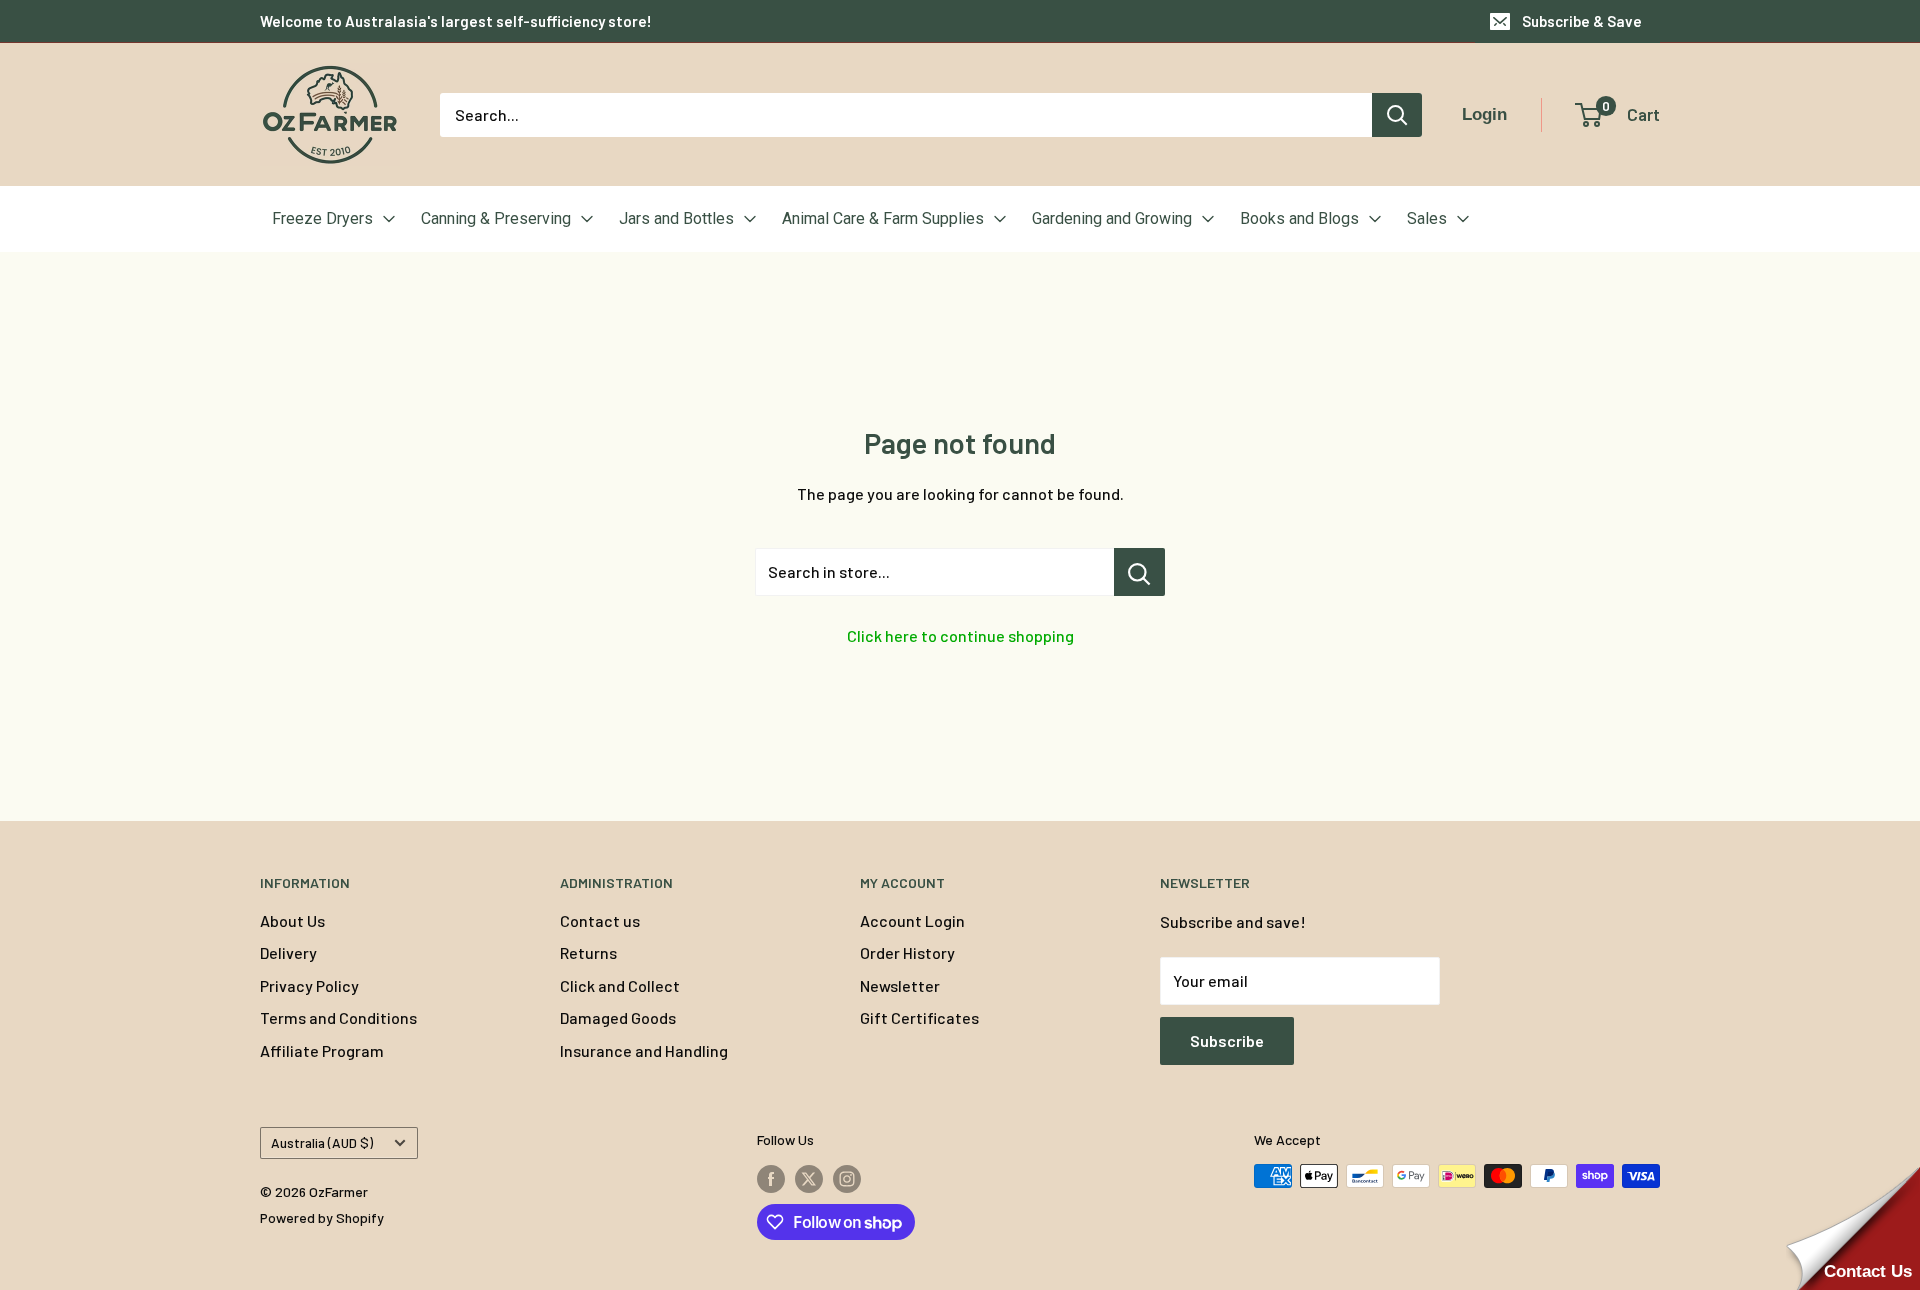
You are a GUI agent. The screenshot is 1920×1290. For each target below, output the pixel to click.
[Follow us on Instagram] (847, 1178)
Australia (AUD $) (322, 1142)
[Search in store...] (1139, 572)
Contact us (600, 920)
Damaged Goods (618, 1017)
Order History (907, 952)
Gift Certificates (919, 1017)
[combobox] (906, 115)
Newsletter (900, 985)
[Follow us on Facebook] (771, 1178)
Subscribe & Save (1582, 21)
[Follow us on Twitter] (809, 1178)
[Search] (1397, 115)
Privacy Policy (309, 985)
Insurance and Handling (644, 1050)
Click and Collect (620, 985)
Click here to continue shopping (960, 635)
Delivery (288, 952)
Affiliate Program (322, 1050)
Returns (588, 952)
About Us (292, 920)
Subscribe (1227, 1040)
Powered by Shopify (322, 1217)
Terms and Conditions (338, 1017)
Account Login (912, 920)
